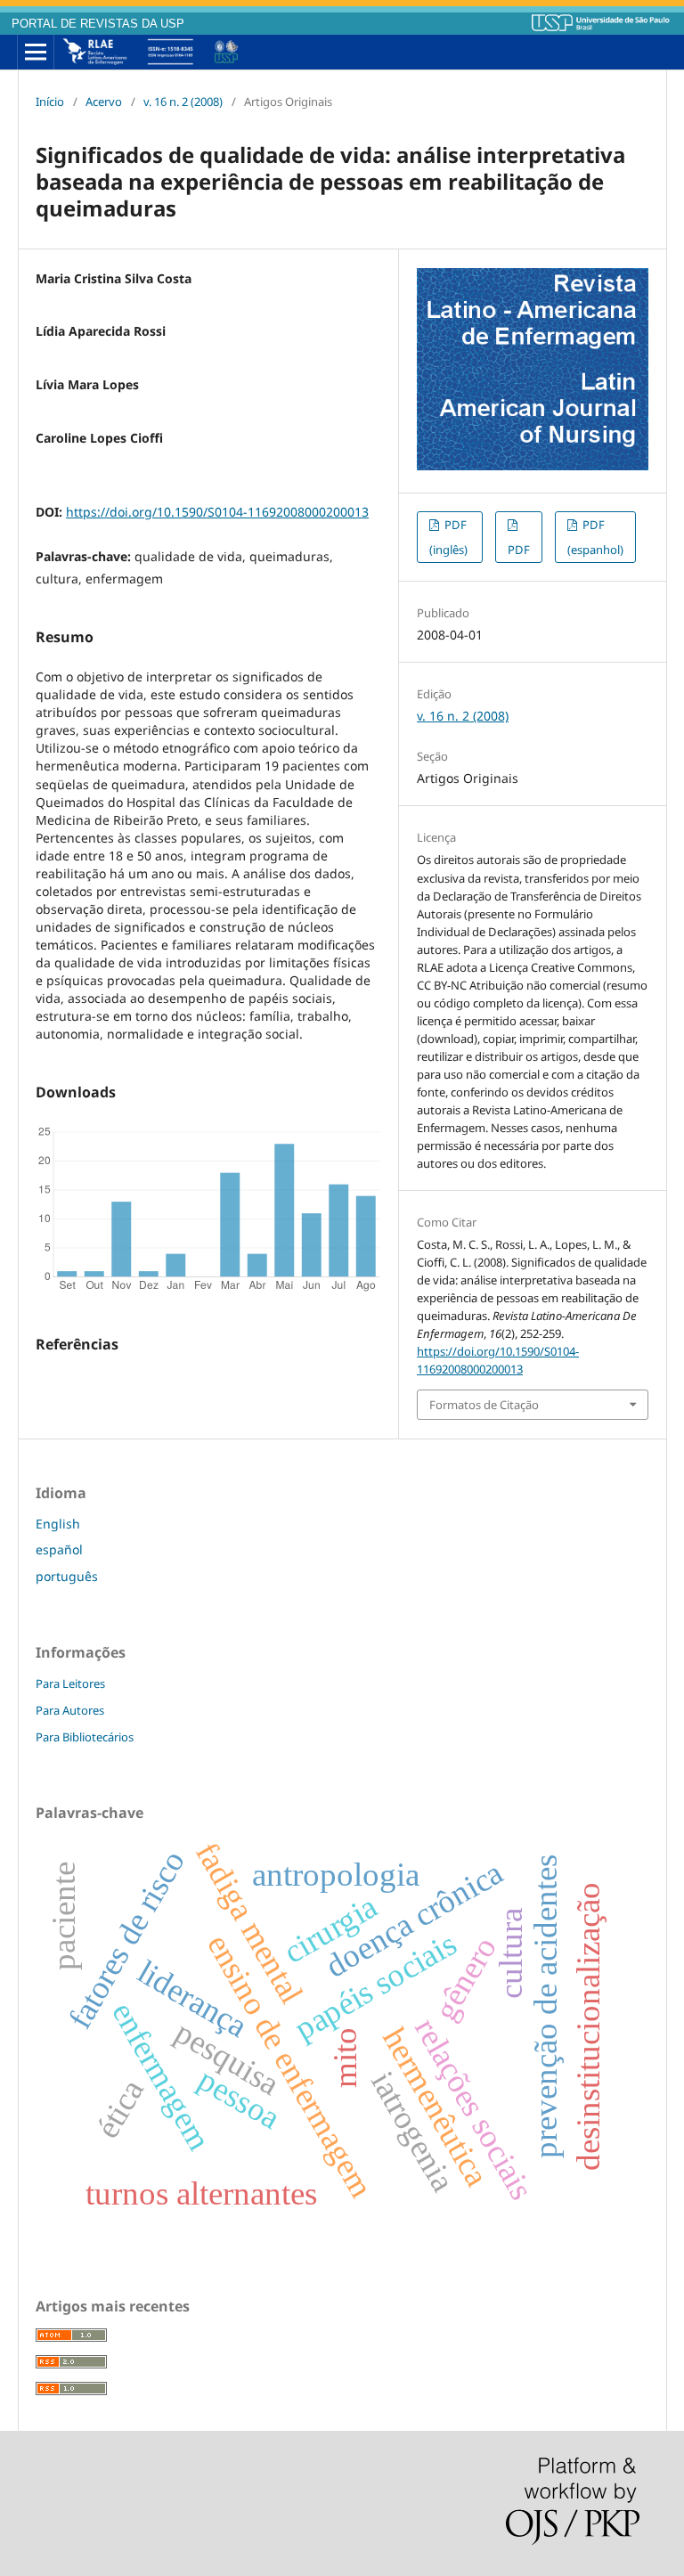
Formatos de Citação (484, 1405)
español (59, 1549)
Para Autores (70, 1710)
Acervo (104, 102)
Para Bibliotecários (85, 1737)
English (58, 1524)
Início (50, 102)
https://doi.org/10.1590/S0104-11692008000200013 (217, 512)
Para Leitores (70, 1683)
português (67, 1576)
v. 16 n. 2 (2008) (183, 102)
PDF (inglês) (448, 537)
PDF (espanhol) (595, 537)
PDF (519, 550)
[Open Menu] (36, 53)
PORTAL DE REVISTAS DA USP (98, 24)
